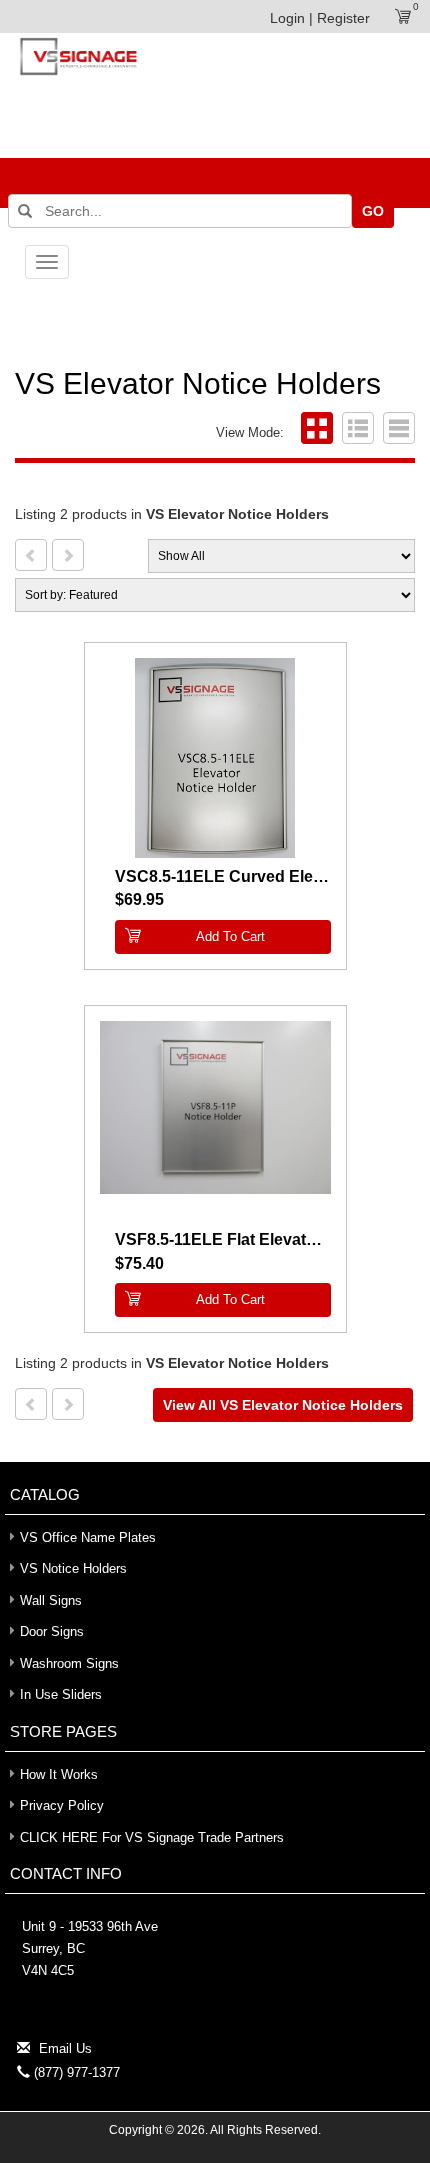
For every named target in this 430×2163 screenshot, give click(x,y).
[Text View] (396, 433)
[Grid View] (314, 433)
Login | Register (320, 18)
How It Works (59, 1774)
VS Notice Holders (73, 1568)
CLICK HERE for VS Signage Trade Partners (152, 1837)
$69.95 (139, 899)
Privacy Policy (62, 1805)
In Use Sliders (61, 1694)
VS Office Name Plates (88, 1537)
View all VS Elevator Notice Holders (283, 1405)
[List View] (355, 433)
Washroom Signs (69, 1663)
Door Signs (52, 1631)
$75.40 (139, 1263)
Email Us (65, 2048)
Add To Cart (230, 936)
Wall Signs (51, 1600)
